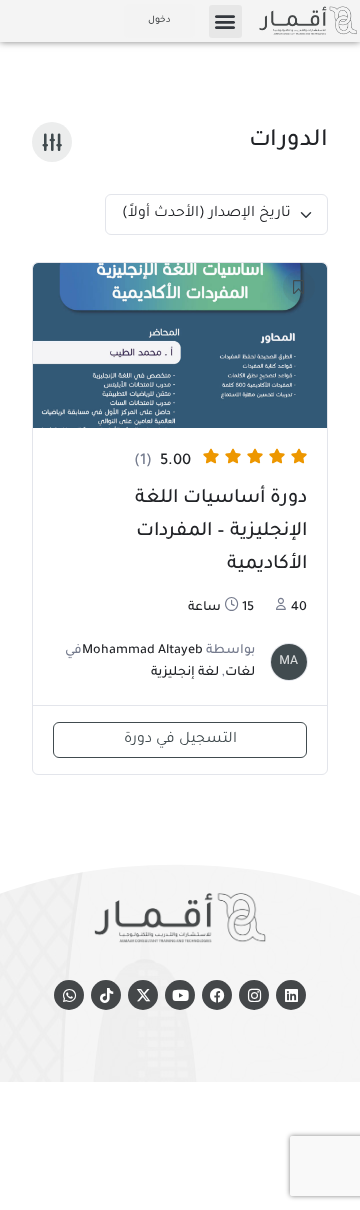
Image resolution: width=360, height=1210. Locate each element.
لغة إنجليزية (185, 673)
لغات (240, 673)
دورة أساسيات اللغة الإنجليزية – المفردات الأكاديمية (221, 532)
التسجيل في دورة (180, 740)
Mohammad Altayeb (142, 651)
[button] (225, 21)
